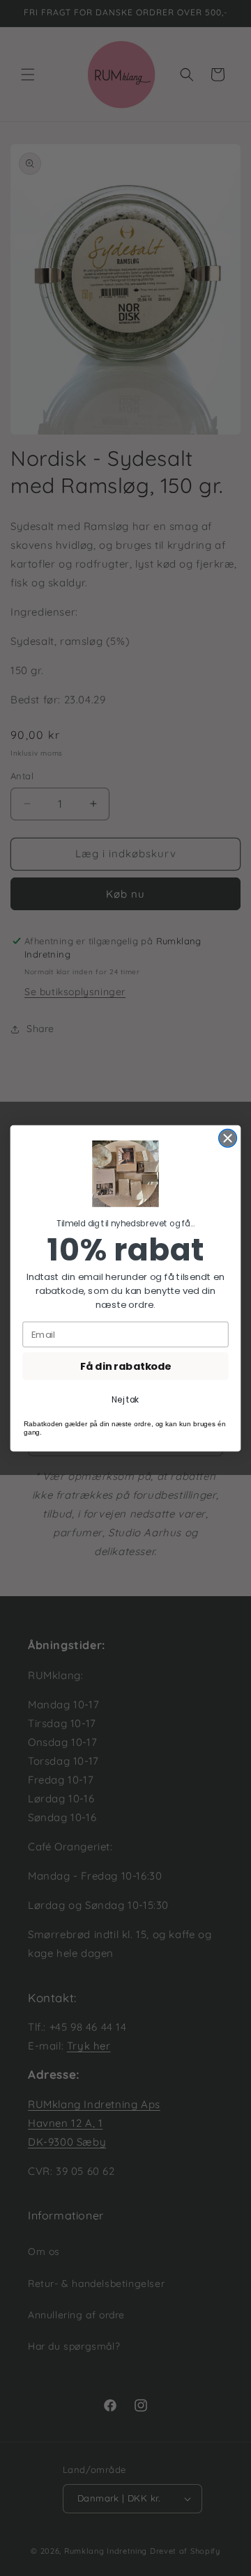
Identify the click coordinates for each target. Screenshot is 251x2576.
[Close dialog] (228, 1138)
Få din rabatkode (125, 1366)
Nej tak (125, 1399)
